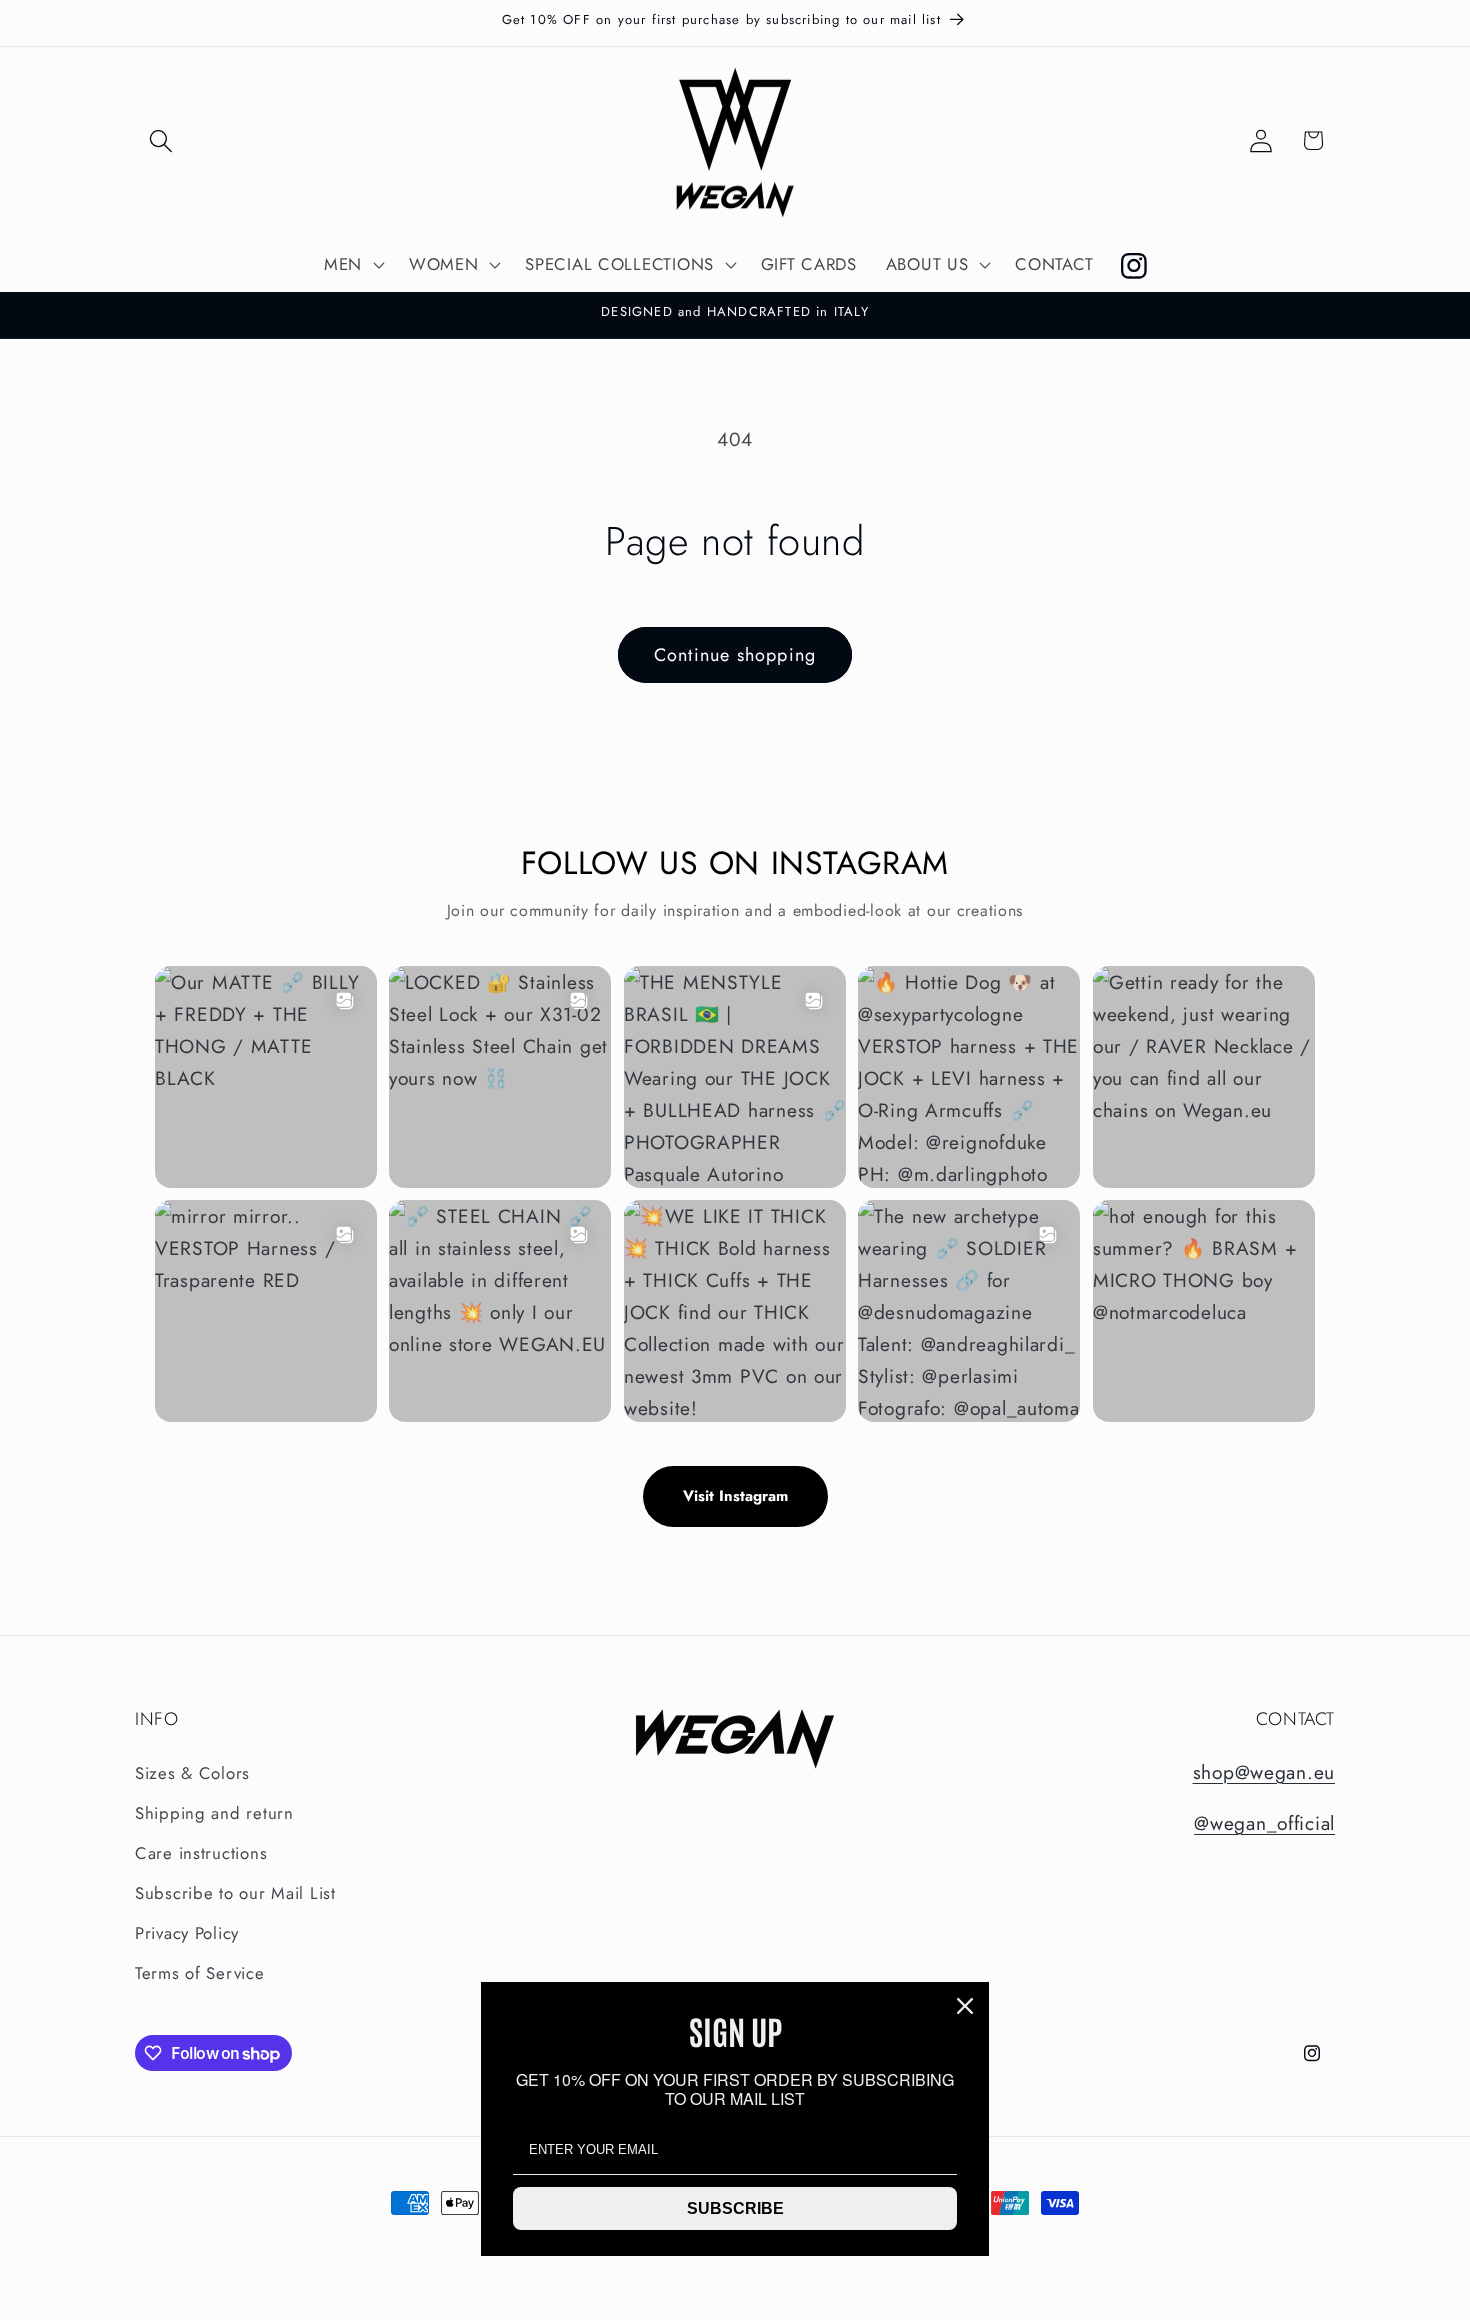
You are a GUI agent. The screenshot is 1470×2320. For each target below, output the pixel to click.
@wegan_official (1264, 1823)
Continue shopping (735, 655)
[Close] (965, 2006)
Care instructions (201, 1853)
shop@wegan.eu (1264, 1772)
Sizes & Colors (192, 1773)
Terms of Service (200, 1973)
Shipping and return (214, 1813)
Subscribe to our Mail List (235, 1893)
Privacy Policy (187, 1933)
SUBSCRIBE (735, 2208)
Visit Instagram (735, 1496)
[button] (161, 140)
